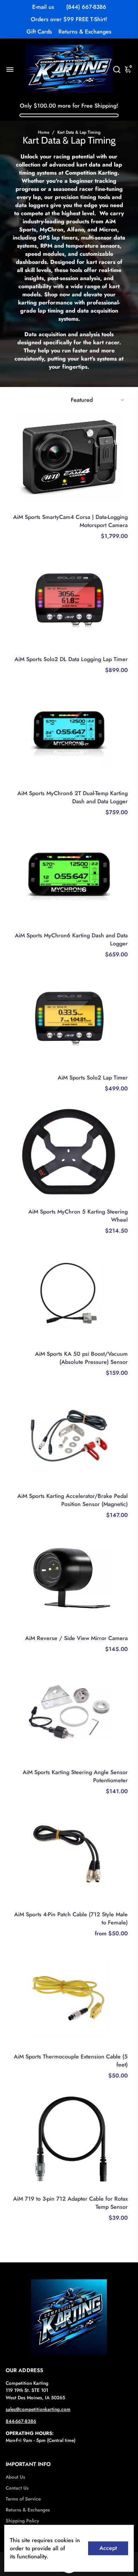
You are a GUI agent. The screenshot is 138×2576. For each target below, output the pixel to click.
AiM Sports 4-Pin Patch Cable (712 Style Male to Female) (71, 1918)
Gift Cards (39, 32)
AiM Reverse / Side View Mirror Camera (76, 1638)
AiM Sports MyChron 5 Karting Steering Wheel (78, 1216)
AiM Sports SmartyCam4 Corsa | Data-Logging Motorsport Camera (70, 521)
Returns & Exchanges (85, 32)
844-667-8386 (21, 2421)
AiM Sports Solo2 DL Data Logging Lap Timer (71, 659)
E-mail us (43, 7)
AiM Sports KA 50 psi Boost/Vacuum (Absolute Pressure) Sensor (81, 1358)
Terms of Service (23, 2499)
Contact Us (17, 2488)
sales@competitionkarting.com (38, 2409)
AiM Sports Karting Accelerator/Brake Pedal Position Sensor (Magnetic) (73, 1500)
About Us (15, 2477)
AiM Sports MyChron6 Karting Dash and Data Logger (71, 939)
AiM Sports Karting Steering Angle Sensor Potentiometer (75, 1776)
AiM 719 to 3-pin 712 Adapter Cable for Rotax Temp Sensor (70, 2203)
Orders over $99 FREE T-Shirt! (69, 19)
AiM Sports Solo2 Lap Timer (93, 1078)
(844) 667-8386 (86, 7)
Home (44, 132)
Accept (108, 2548)
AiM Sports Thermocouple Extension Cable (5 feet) (71, 2061)
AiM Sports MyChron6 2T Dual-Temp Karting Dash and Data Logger (73, 797)
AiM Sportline (114, 508)
